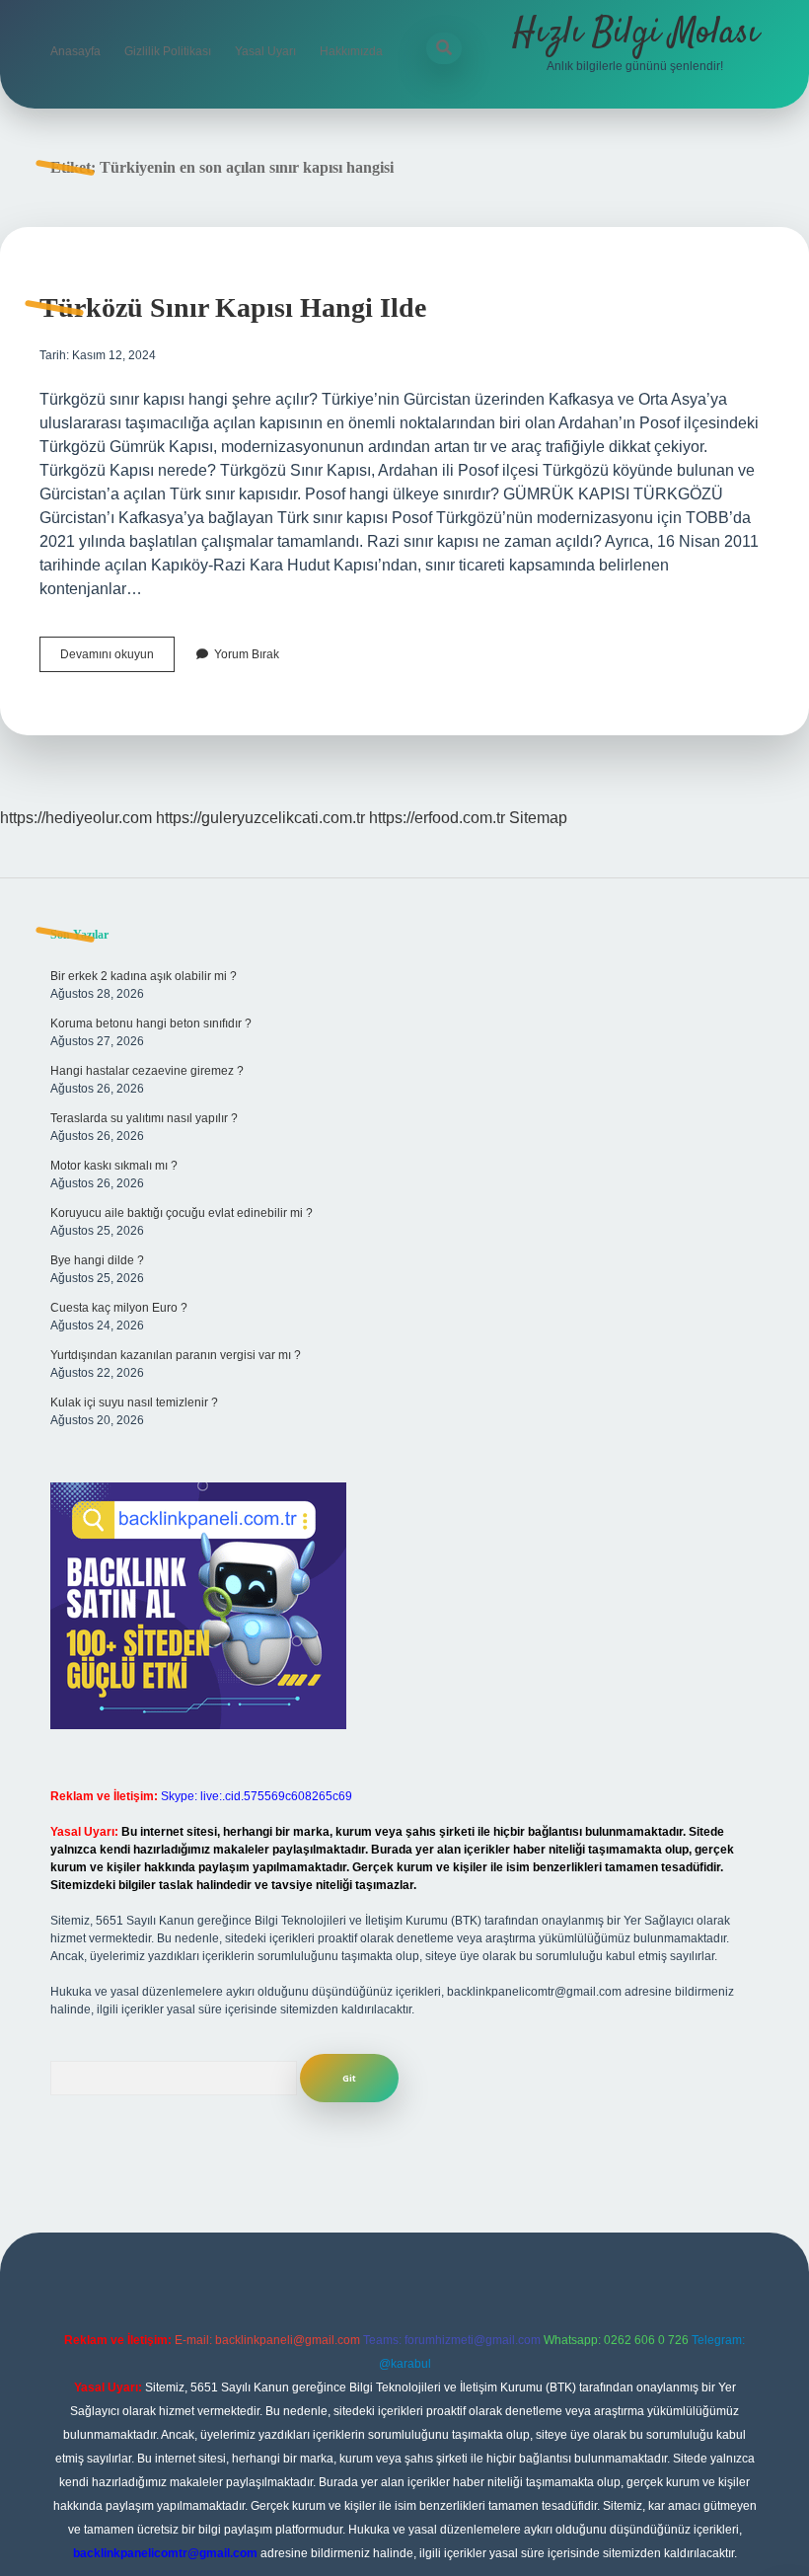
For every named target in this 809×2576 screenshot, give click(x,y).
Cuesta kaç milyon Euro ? (119, 1308)
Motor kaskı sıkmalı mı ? (114, 1166)
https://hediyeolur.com (76, 818)
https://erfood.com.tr (437, 818)
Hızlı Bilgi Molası (635, 33)
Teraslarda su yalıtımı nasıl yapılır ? (144, 1118)
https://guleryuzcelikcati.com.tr (260, 818)
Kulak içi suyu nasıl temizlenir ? (134, 1402)
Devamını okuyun (117, 659)
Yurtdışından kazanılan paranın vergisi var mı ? (176, 1355)
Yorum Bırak (247, 654)
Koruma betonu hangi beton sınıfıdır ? (151, 1023)
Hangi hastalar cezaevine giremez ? (147, 1071)
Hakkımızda (351, 51)
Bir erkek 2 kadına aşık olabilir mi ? (144, 976)
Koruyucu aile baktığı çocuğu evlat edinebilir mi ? (182, 1213)
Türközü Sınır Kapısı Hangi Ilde (233, 307)
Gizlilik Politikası (168, 51)
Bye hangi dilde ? (97, 1260)
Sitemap (538, 818)
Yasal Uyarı (265, 51)
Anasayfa (75, 51)
